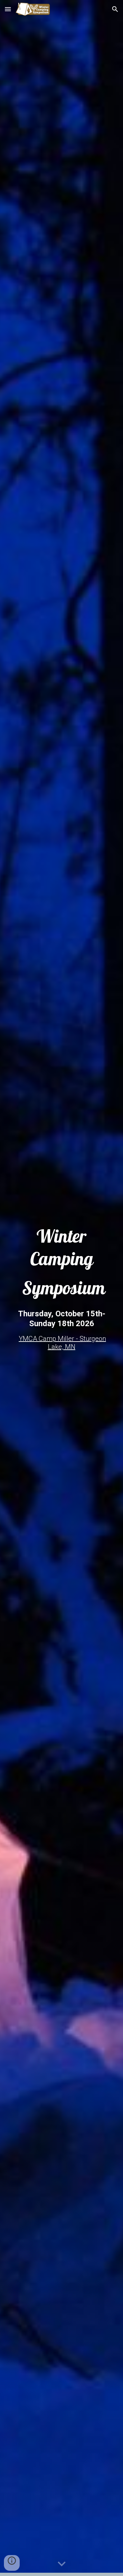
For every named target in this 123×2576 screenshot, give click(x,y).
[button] (8, 9)
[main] (62, 1262)
